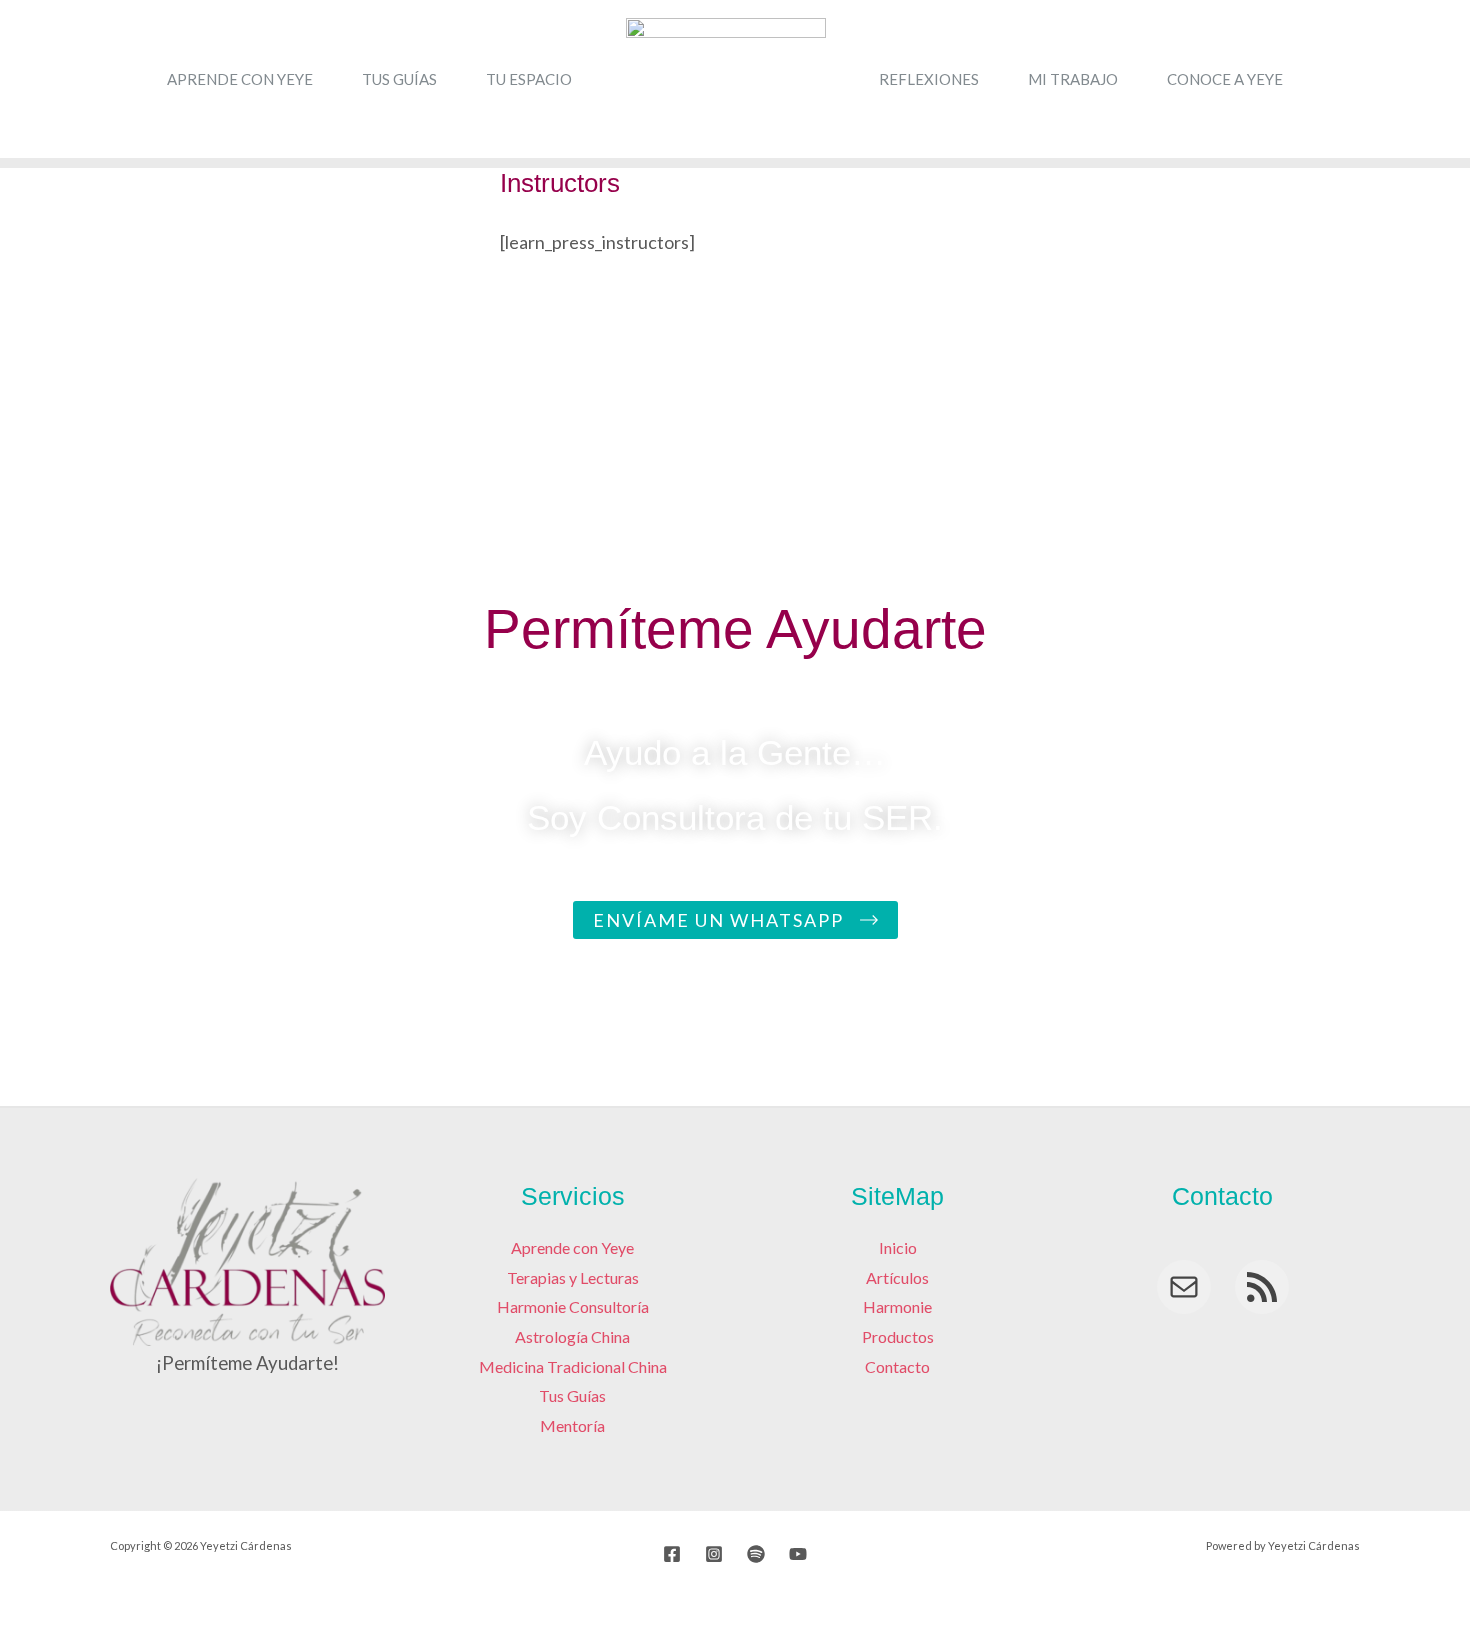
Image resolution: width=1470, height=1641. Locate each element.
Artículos (897, 1277)
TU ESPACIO (529, 79)
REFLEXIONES (929, 79)
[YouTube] (798, 1554)
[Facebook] (672, 1554)
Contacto (897, 1366)
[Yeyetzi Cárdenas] (726, 77)
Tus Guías (572, 1395)
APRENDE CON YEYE (240, 79)
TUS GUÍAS (399, 79)
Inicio (898, 1247)
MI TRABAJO (1073, 79)
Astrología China (572, 1336)
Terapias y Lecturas (573, 1277)
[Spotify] (756, 1554)
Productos (898, 1336)
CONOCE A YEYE (1225, 79)
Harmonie (897, 1306)
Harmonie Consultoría (573, 1306)
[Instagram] (714, 1554)
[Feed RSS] (1262, 1287)
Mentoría (572, 1425)
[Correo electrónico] (1184, 1287)
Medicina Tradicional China (573, 1366)
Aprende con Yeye (572, 1247)
